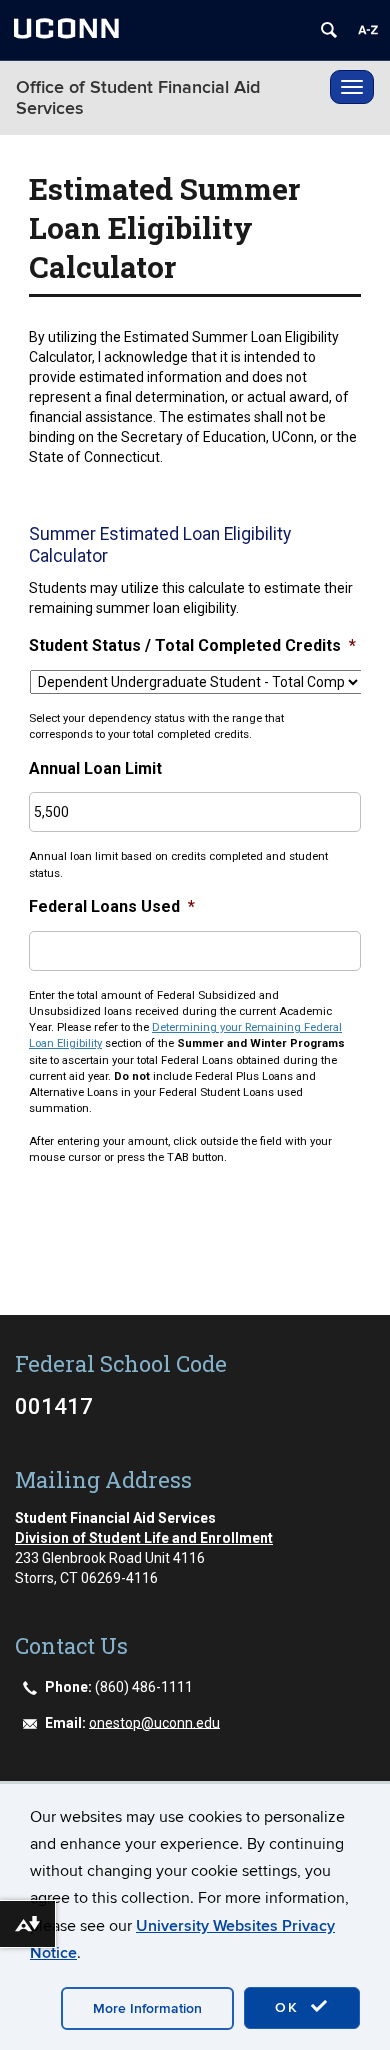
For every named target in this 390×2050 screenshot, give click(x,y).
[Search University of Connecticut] (329, 30)
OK (290, 2007)
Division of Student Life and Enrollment (144, 1538)
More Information (147, 2008)
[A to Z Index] (368, 30)
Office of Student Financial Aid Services (138, 98)
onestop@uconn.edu (154, 1722)
